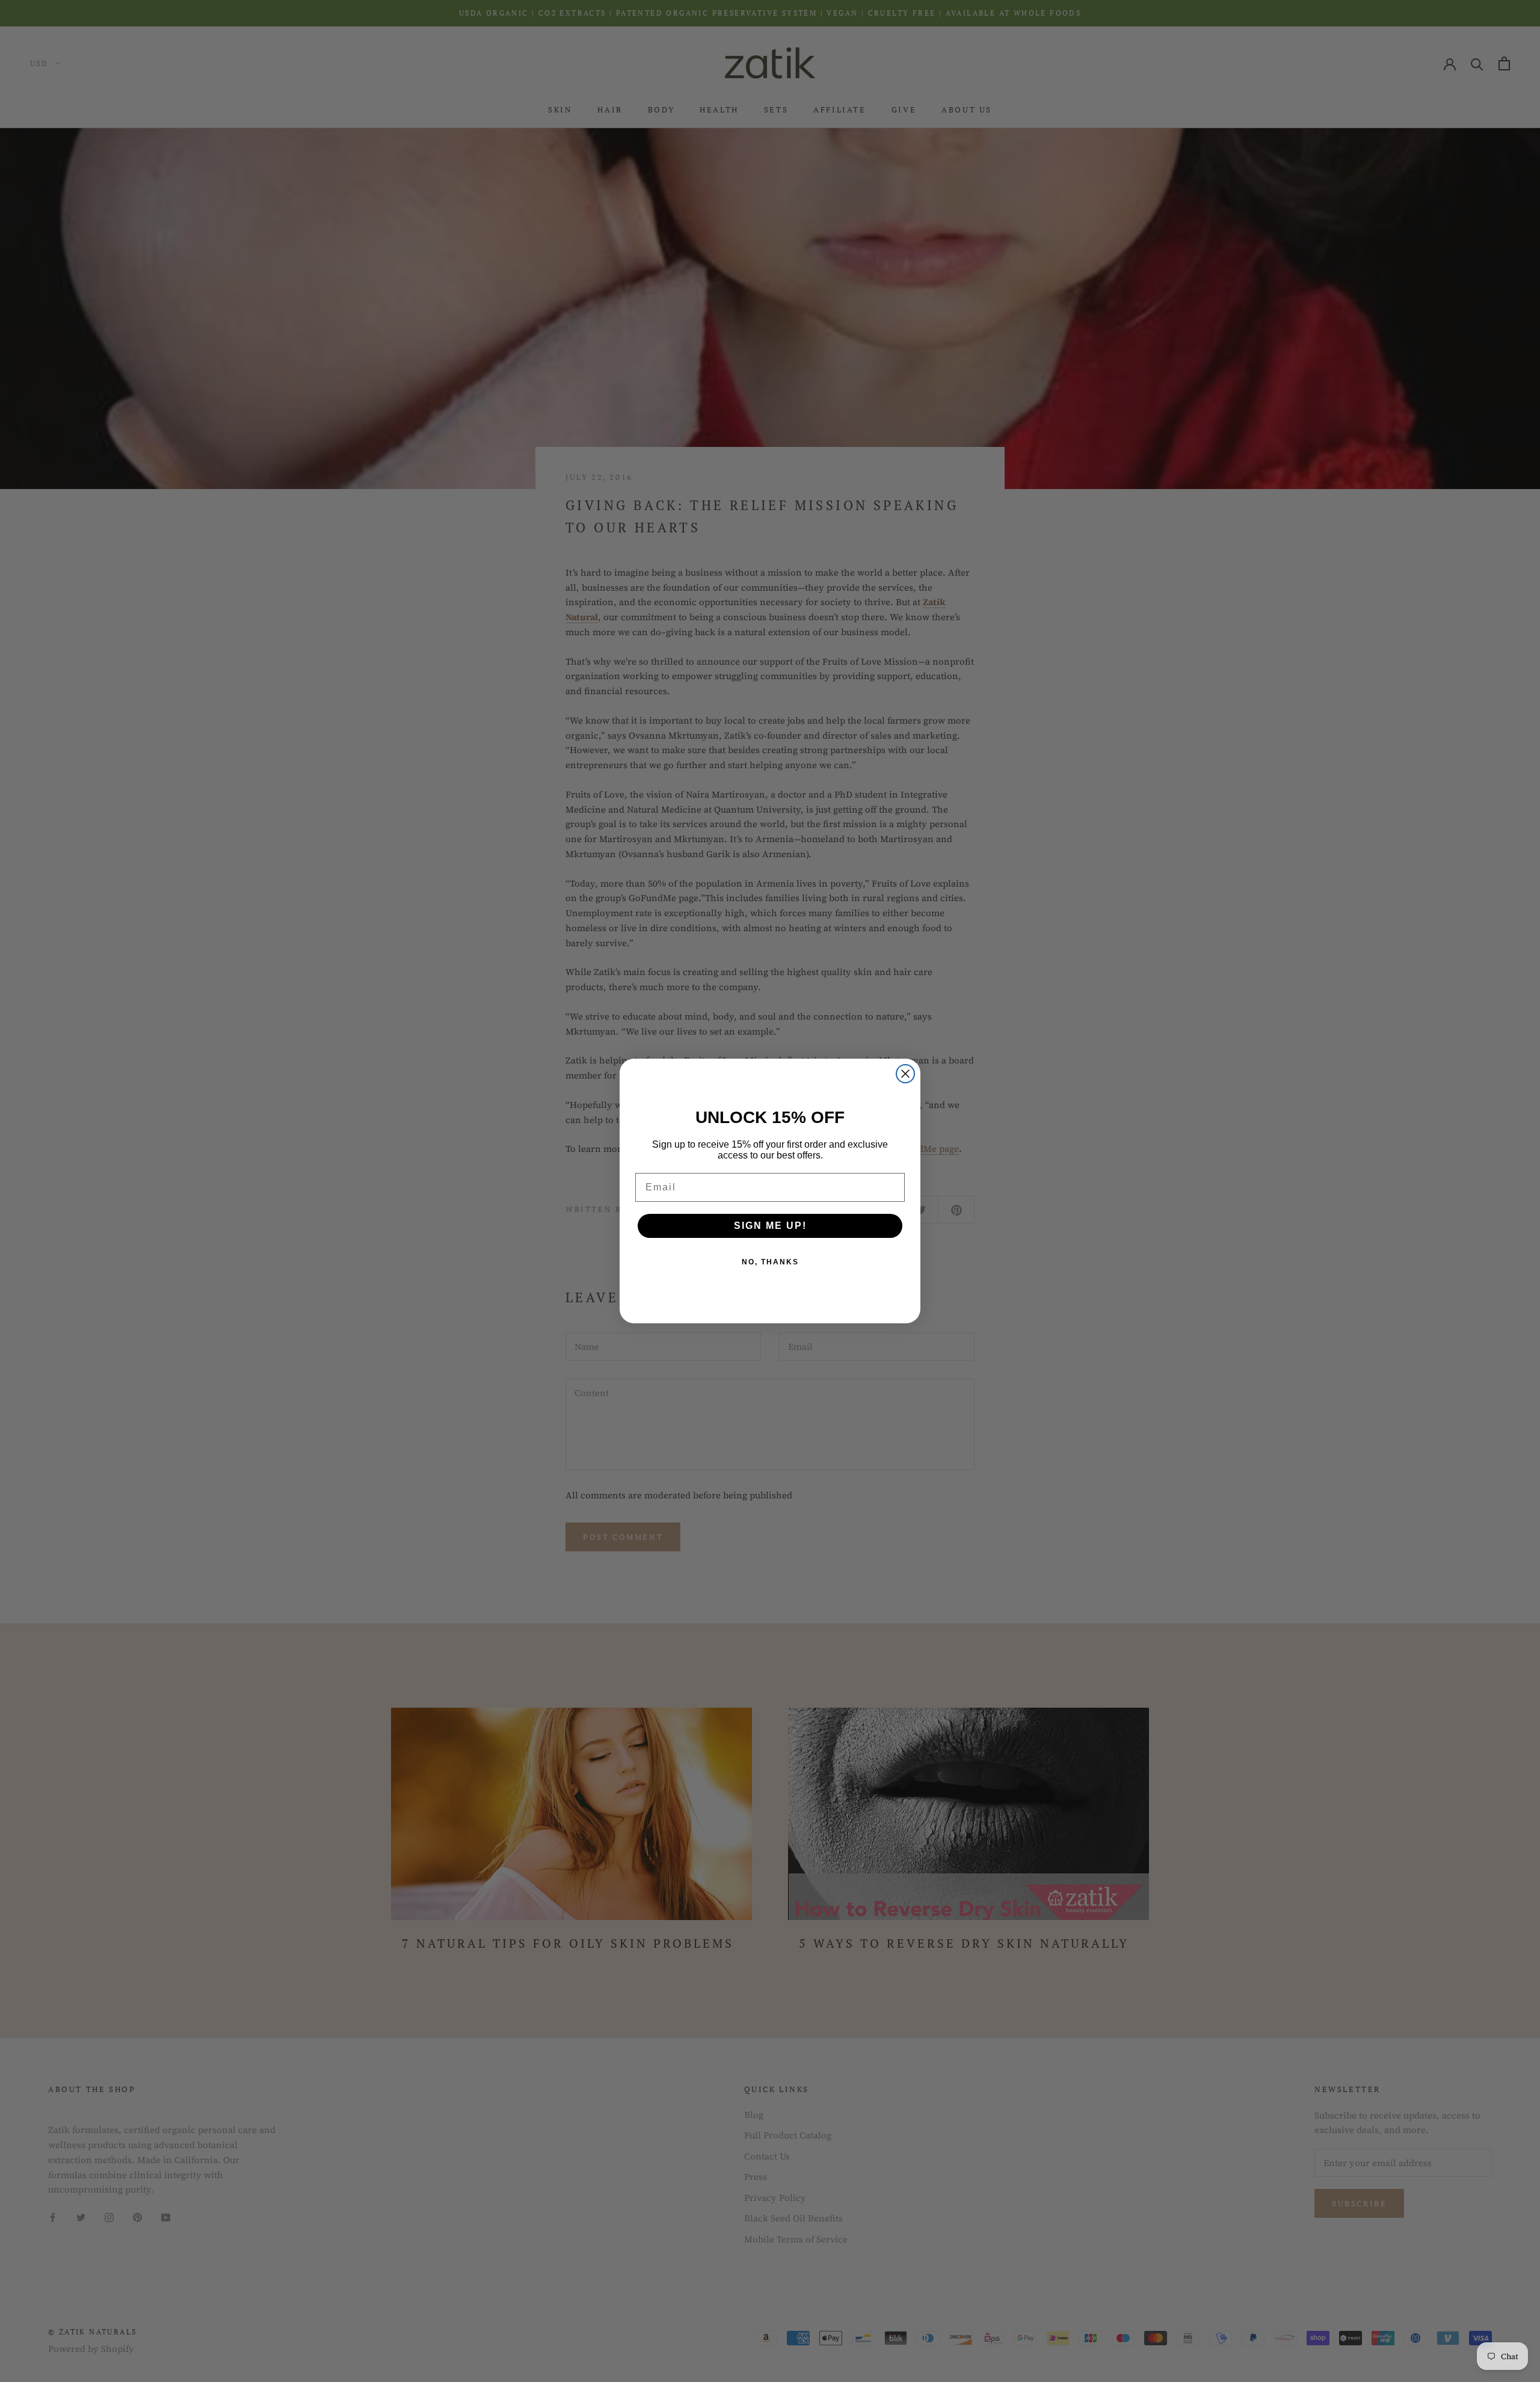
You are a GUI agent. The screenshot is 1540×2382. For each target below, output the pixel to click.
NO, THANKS (770, 1262)
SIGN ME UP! (770, 1226)
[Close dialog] (905, 1074)
